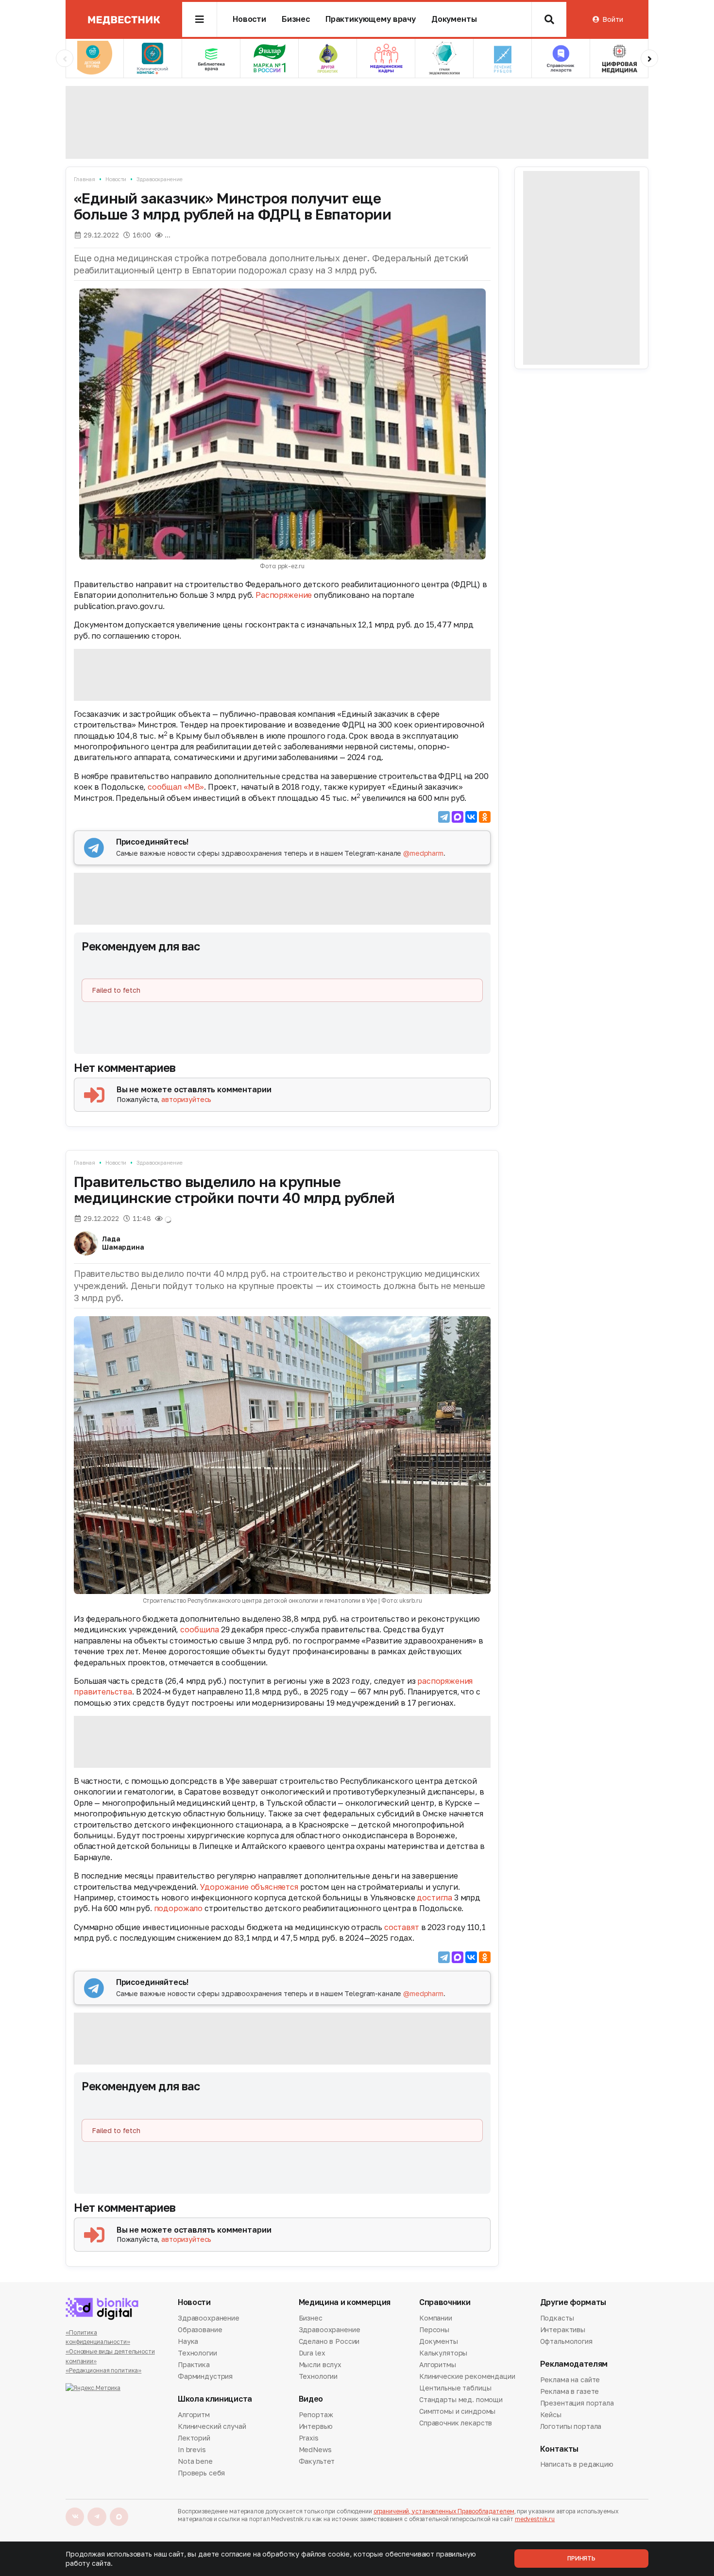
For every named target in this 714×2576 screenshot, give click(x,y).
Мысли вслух (320, 2364)
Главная (85, 179)
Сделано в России (329, 2341)
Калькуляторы (443, 2353)
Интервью (316, 2426)
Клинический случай (212, 2426)
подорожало (178, 1908)
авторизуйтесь (186, 1099)
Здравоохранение (159, 179)
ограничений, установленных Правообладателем (444, 2511)
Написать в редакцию (577, 2465)
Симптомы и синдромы (457, 2411)
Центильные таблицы (455, 2388)
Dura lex (312, 2353)
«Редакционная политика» (103, 2370)
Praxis (309, 2438)
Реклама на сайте (570, 2380)
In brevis (192, 2449)
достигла (434, 1898)
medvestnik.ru (535, 2519)
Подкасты (557, 2319)
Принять (581, 2558)
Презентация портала (577, 2403)
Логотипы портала (571, 2426)
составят (402, 1927)
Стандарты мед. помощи (461, 2399)
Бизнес (296, 19)
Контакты (559, 2449)
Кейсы (551, 2415)
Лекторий (194, 2438)
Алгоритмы (438, 2364)
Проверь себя (201, 2473)
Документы (454, 19)
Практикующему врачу (371, 19)
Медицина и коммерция (345, 2302)
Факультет (317, 2461)
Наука (188, 2341)
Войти (612, 19)
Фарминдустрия (205, 2376)
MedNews (315, 2449)
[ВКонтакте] (471, 817)
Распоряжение (284, 595)
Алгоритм (194, 2415)
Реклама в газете (570, 2391)
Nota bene (195, 2461)
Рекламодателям (574, 2364)
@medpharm (423, 853)
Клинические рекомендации (467, 2376)
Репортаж (316, 2415)
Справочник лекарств (456, 2423)
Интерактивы (563, 2330)
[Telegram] (444, 817)
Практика (194, 2364)
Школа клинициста (215, 2399)
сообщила (200, 1629)
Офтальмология (566, 2341)
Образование (200, 2330)
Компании (436, 2319)
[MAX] (458, 817)
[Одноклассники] (485, 817)
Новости (249, 19)
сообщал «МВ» (176, 787)
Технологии (197, 2353)
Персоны (434, 2330)
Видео (311, 2399)
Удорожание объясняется (249, 1887)
